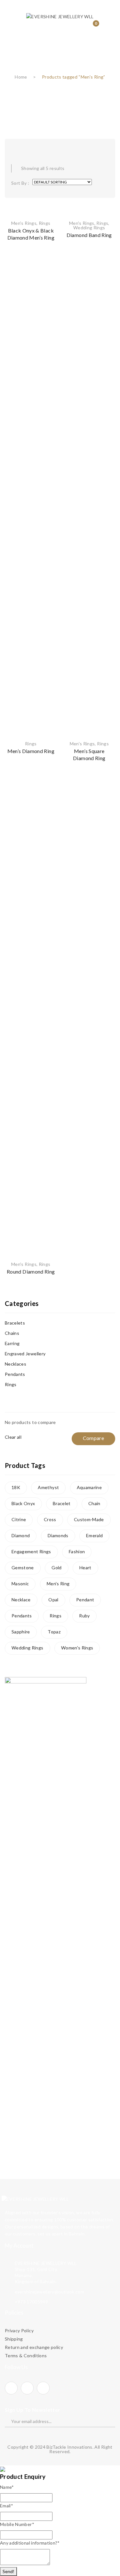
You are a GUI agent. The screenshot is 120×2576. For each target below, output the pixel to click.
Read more (47, 296)
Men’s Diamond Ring (31, 751)
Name (7, 2487)
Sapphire (21, 1632)
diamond (21, 1535)
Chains (12, 1333)
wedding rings (28, 1648)
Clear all (13, 1437)
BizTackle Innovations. (70, 2447)
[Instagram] (27, 2388)
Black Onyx (23, 1503)
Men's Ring (58, 1584)
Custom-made (89, 1519)
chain (94, 1503)
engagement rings (31, 1551)
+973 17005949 (32, 2302)
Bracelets (15, 1323)
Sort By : (20, 183)
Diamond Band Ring (89, 235)
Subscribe (106, 2421)
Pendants (15, 1374)
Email (7, 2506)
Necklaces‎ (16, 1364)
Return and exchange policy (34, 2347)
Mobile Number (17, 2524)
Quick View (47, 284)
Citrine (19, 1519)
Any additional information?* (30, 2543)
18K (16, 1487)
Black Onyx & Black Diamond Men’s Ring (31, 234)
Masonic (20, 1584)
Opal (53, 1600)
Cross (50, 1519)
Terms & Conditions (26, 2356)
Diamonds (58, 1535)
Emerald (94, 1535)
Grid (14, 147)
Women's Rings (77, 1648)
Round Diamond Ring (31, 1271)
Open (14, 8)
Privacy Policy (19, 2330)
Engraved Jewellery (25, 1354)
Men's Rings (24, 223)
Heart (85, 1568)
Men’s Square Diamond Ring (89, 754)
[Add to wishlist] (47, 262)
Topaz (54, 1632)
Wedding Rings (89, 228)
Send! (8, 2571)
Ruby (84, 1616)
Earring (12, 1343)
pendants (22, 1616)
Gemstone (23, 1568)
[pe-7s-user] (80, 28)
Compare (47, 273)
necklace (21, 1600)
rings (56, 1616)
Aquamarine (89, 1487)
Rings (45, 223)
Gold (56, 1568)
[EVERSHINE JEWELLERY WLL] (60, 16)
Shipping (14, 2339)
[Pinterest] (43, 2388)
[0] (91, 27)
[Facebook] (11, 2388)
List (27, 147)
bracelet (62, 1503)
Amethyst (48, 1487)
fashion (77, 1551)
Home (21, 77)
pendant (85, 1600)
